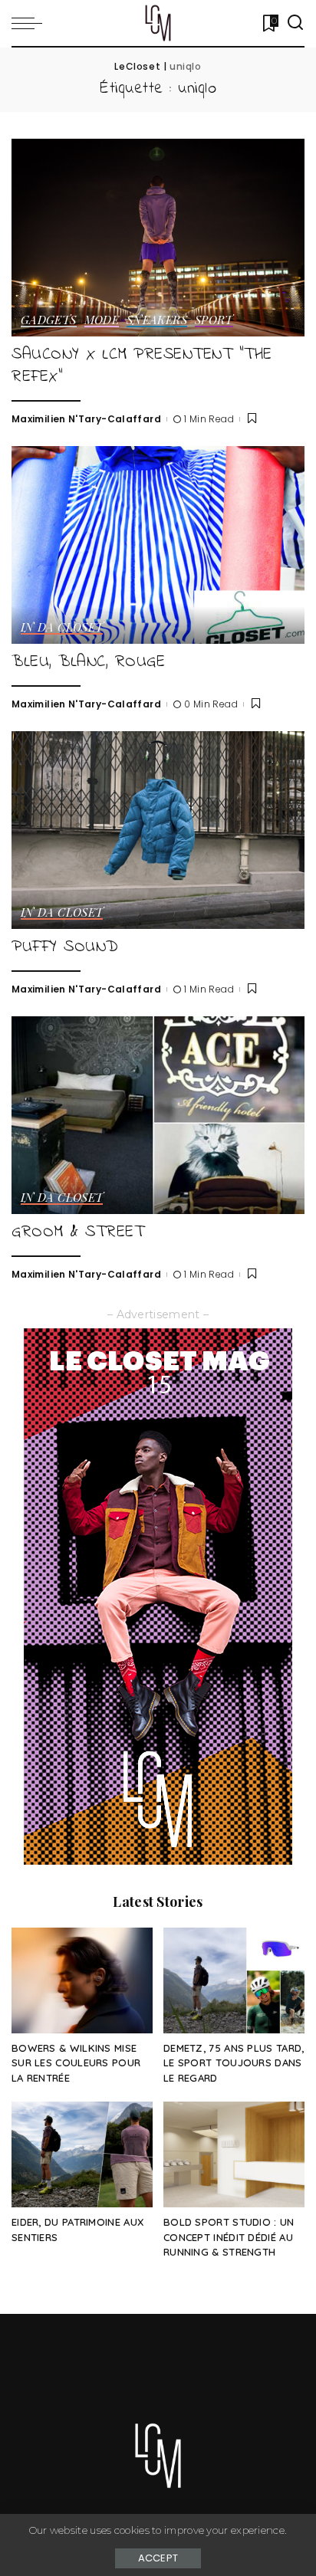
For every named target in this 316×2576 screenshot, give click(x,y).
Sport (214, 321)
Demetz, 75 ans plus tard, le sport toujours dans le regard (234, 2063)
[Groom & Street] (158, 1115)
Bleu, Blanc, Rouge (88, 662)
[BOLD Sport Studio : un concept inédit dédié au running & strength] (234, 2154)
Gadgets (49, 321)
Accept (158, 2558)
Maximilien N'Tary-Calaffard (86, 419)
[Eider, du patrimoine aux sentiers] (82, 2154)
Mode (102, 321)
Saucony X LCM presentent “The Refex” (142, 366)
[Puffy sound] (158, 830)
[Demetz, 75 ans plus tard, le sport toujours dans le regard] (234, 1980)
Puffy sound (65, 947)
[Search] (295, 23)
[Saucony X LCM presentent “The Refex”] (158, 238)
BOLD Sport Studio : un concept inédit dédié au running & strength (229, 2237)
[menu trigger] (31, 23)
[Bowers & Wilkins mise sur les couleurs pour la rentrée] (82, 1980)
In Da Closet (62, 628)
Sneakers (157, 321)
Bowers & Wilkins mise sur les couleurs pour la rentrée (76, 2063)
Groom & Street (78, 1232)
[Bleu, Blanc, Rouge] (158, 545)
